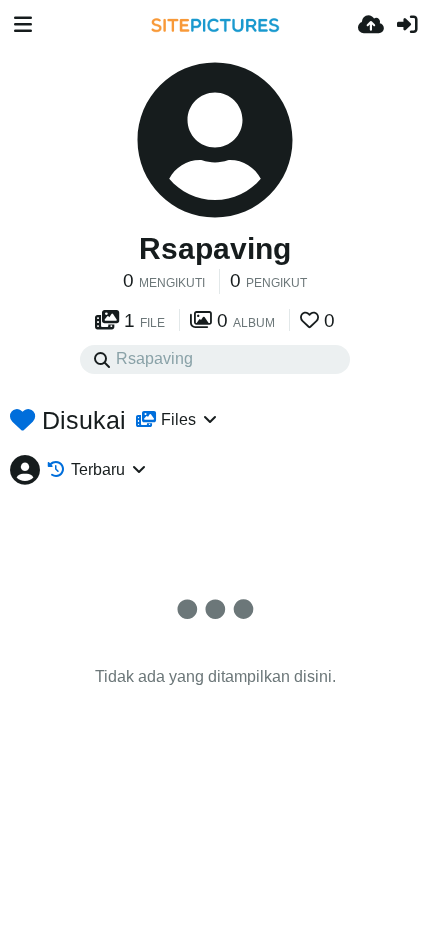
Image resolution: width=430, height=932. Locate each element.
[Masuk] (407, 25)
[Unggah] (371, 25)
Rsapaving (215, 248)
